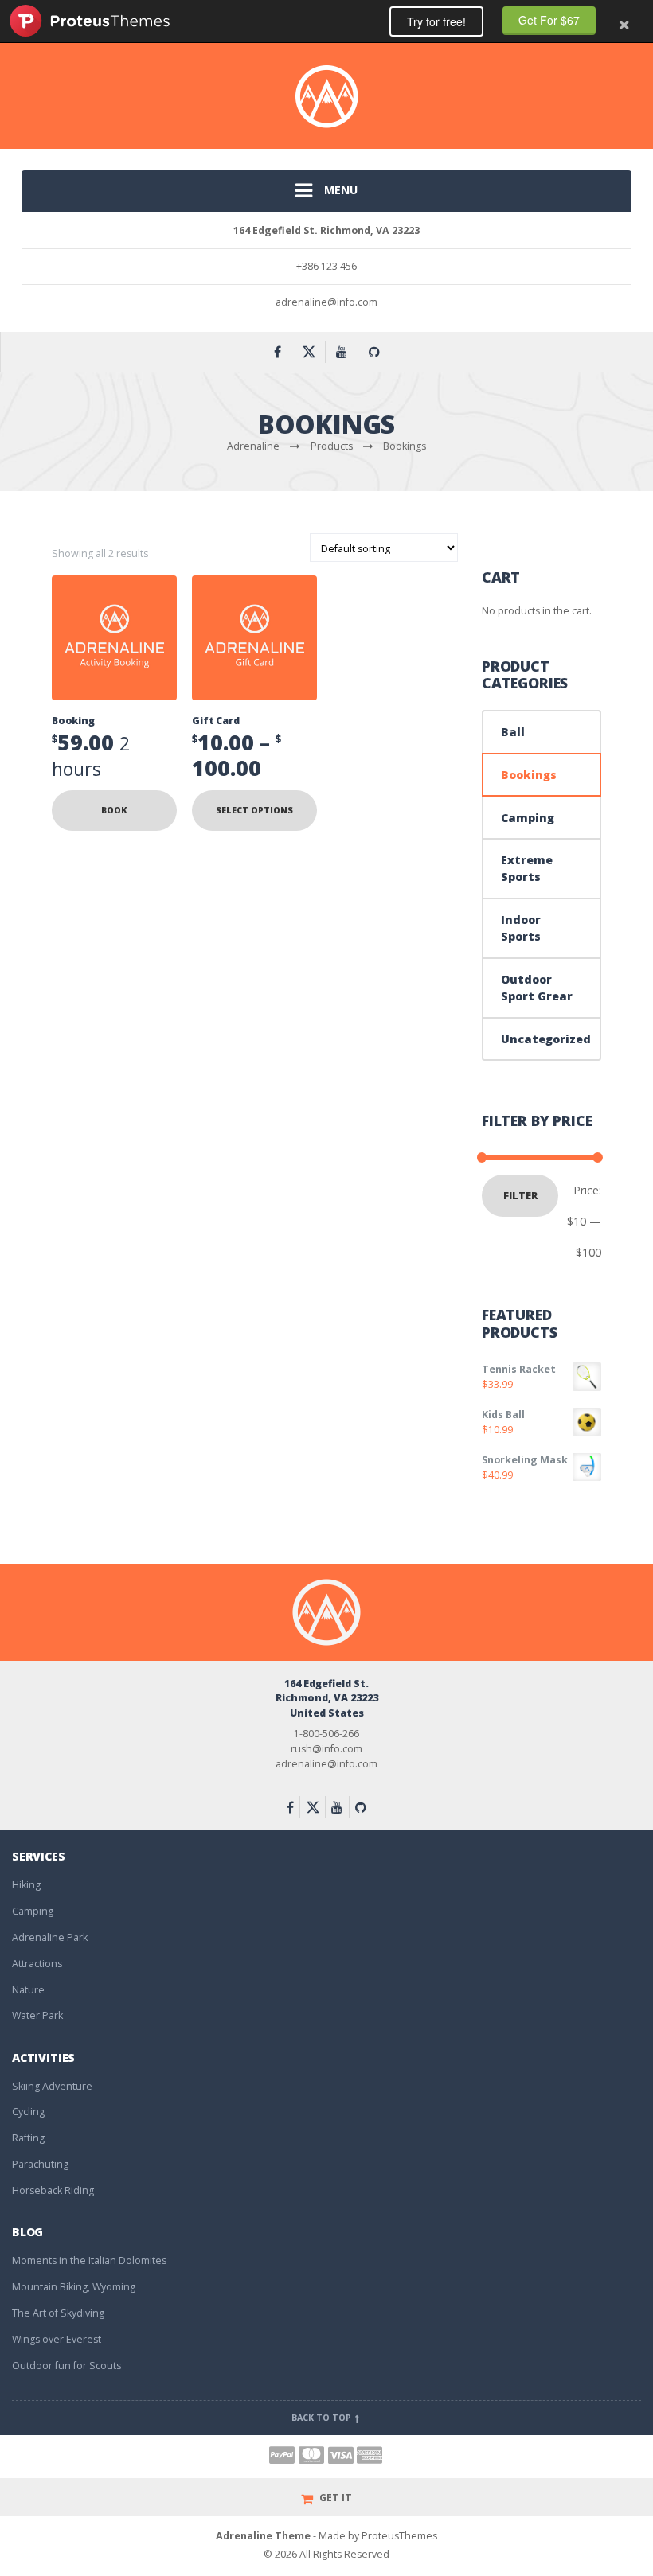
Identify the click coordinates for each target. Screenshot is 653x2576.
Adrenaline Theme (263, 2536)
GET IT (334, 2498)
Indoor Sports (521, 928)
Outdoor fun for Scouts (66, 2366)
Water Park (37, 2015)
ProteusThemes (90, 21)
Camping (528, 818)
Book (114, 810)
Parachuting (40, 2164)
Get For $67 (549, 20)
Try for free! (436, 21)
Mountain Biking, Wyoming (74, 2287)
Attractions (37, 1964)
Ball (513, 732)
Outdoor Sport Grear (537, 988)
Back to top (323, 2418)
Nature (28, 1990)
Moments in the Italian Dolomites (89, 2260)
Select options (254, 810)
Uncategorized (546, 1039)
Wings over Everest (57, 2339)
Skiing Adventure (52, 2086)
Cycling (28, 2112)
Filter (520, 1196)
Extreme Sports (527, 868)
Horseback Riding (53, 2190)
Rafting (28, 2138)
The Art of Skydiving (58, 2313)
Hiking (26, 1885)
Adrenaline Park (50, 1937)
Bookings (529, 775)
